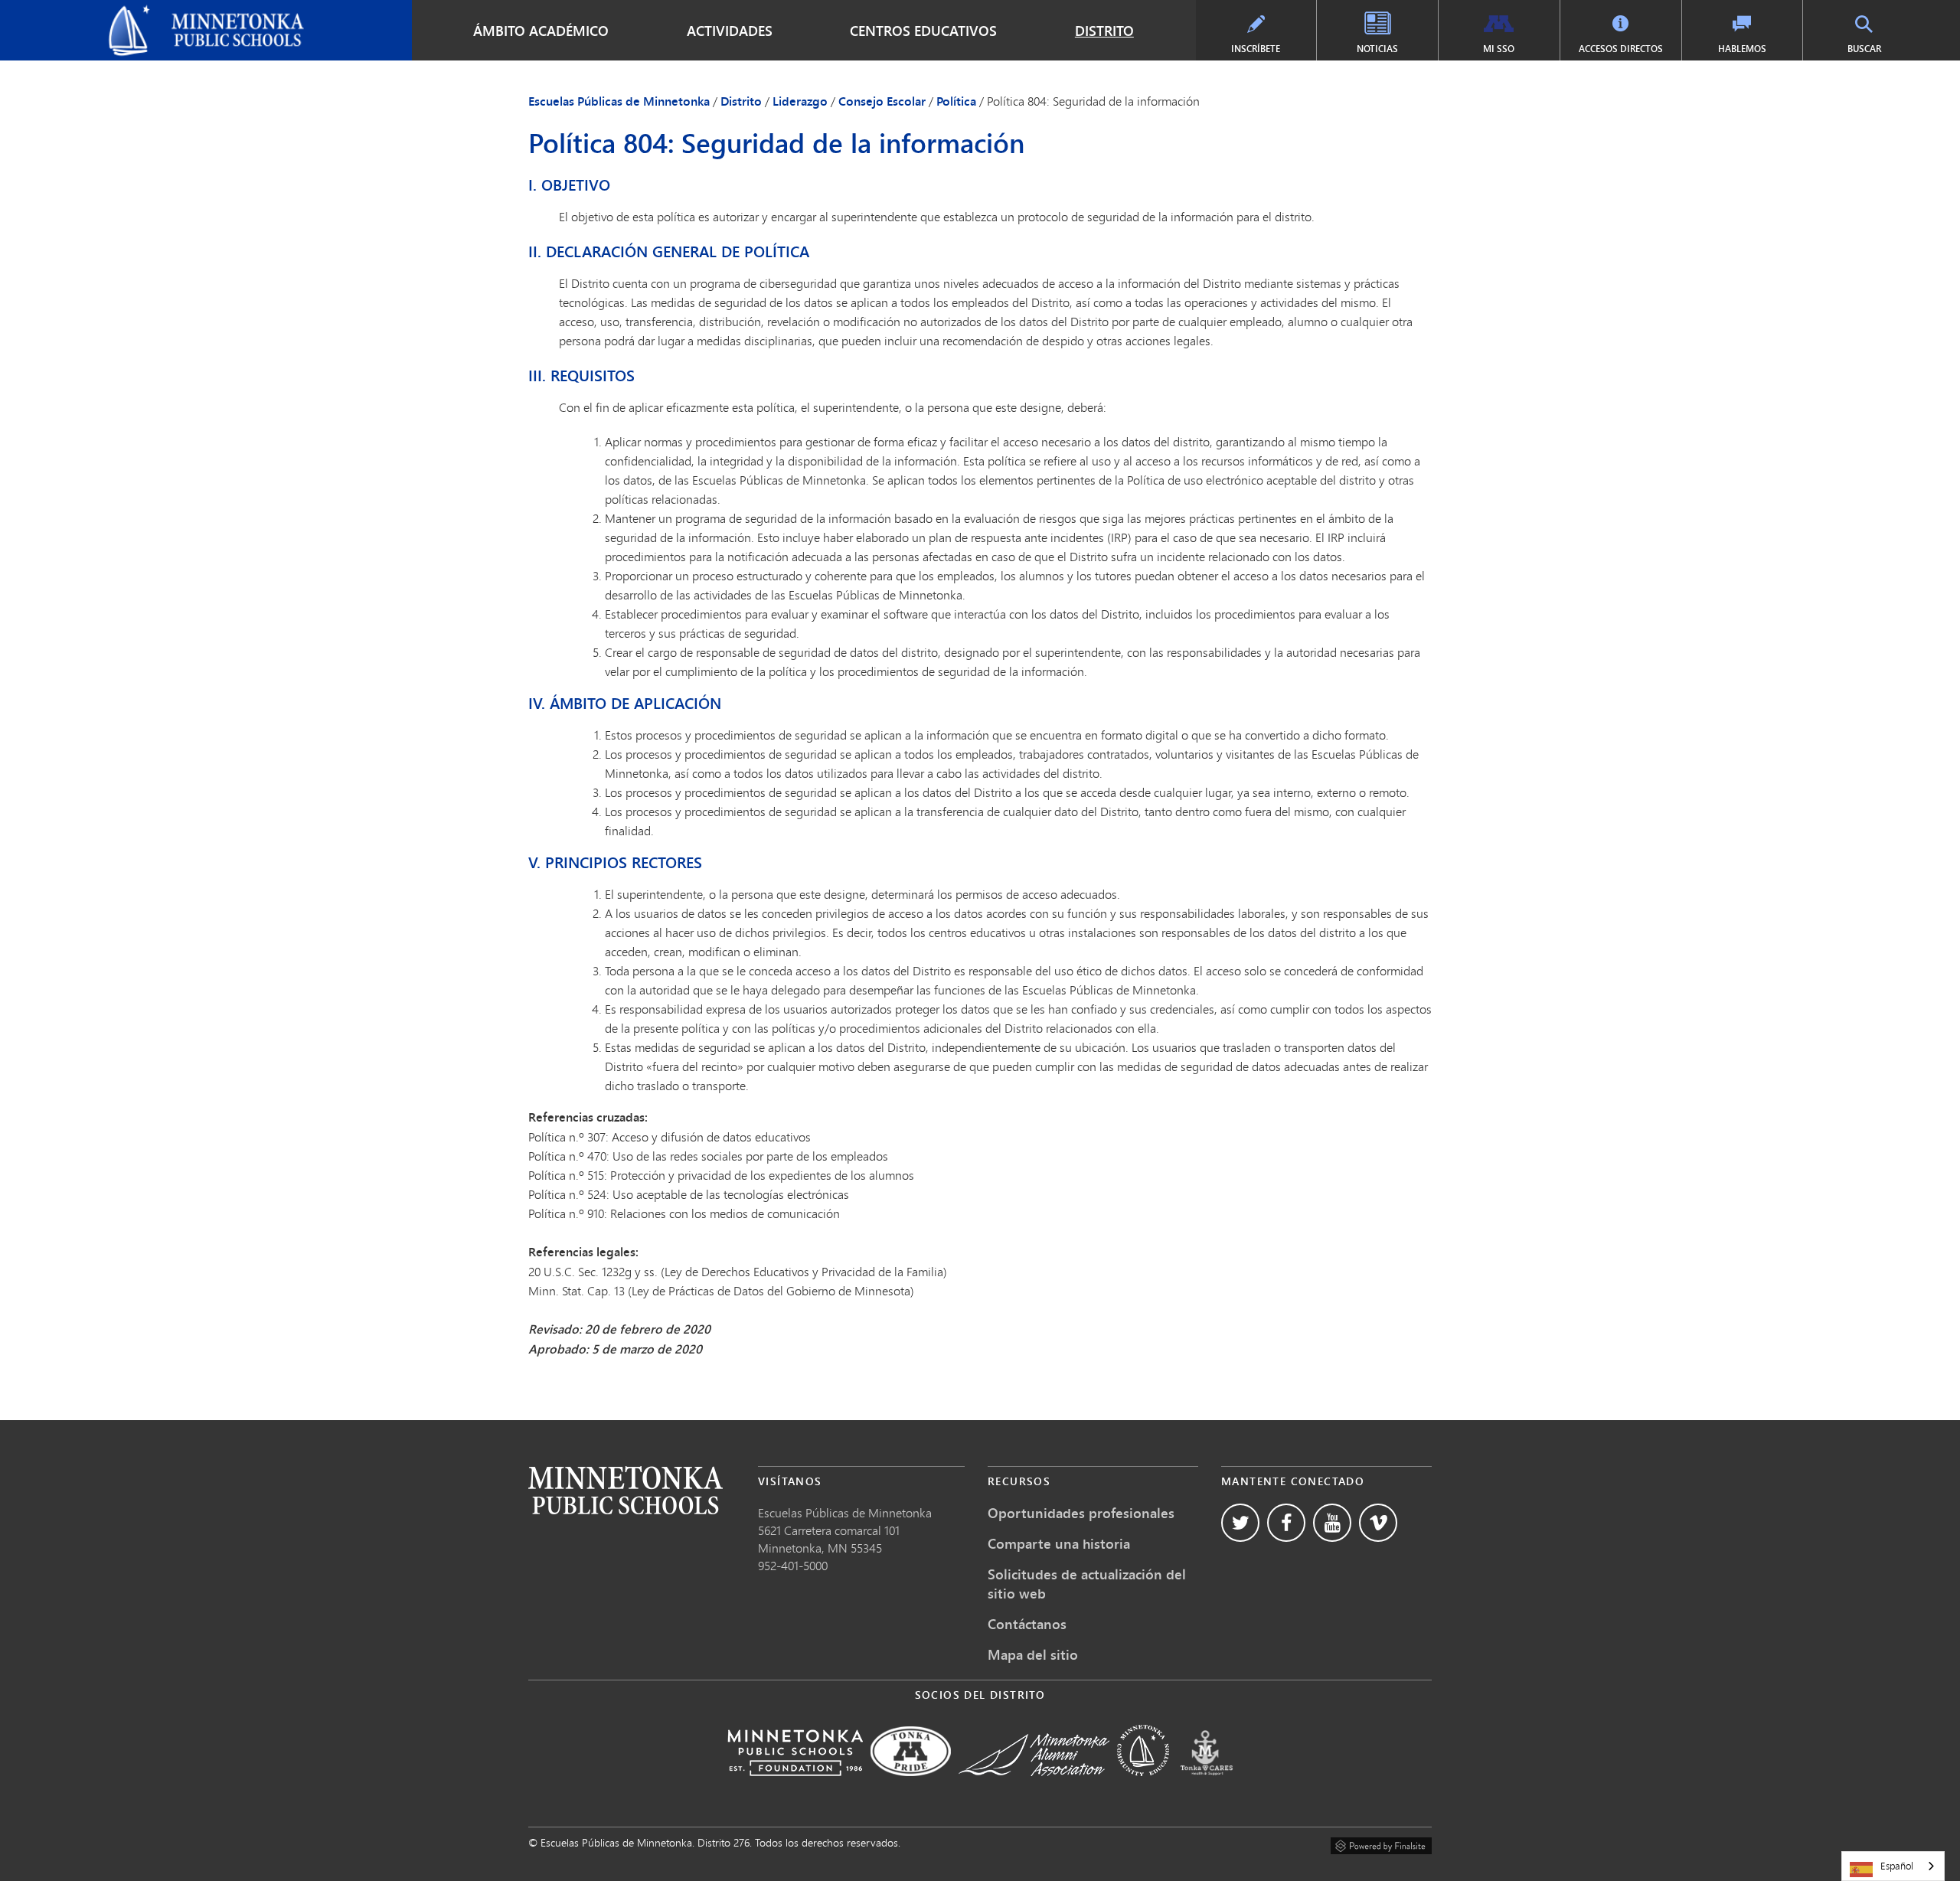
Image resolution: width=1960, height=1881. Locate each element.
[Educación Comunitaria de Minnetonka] (1143, 1786)
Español (1897, 1866)
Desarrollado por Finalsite (1381, 1843)
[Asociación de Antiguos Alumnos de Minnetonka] (1034, 1786)
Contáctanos (1027, 1624)
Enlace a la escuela (626, 1490)
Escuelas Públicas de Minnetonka (101, 12)
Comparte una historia (1059, 1543)
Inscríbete (1256, 49)
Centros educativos (923, 31)
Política (956, 101)
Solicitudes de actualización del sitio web (1087, 1584)
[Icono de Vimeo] (1378, 1523)
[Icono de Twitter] (1240, 1523)
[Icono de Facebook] (1286, 1523)
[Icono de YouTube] (1332, 1523)
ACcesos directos (1621, 49)
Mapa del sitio (1033, 1654)
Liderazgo (800, 101)
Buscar (1864, 49)
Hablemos (1742, 49)
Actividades (730, 31)
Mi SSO (1499, 49)
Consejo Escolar (882, 101)
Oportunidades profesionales (1081, 1513)
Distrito (1104, 31)
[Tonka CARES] (1207, 1786)
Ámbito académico (541, 31)
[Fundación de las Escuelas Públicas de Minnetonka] (795, 1786)
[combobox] (1893, 1866)
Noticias (1377, 49)
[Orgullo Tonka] (911, 1786)
